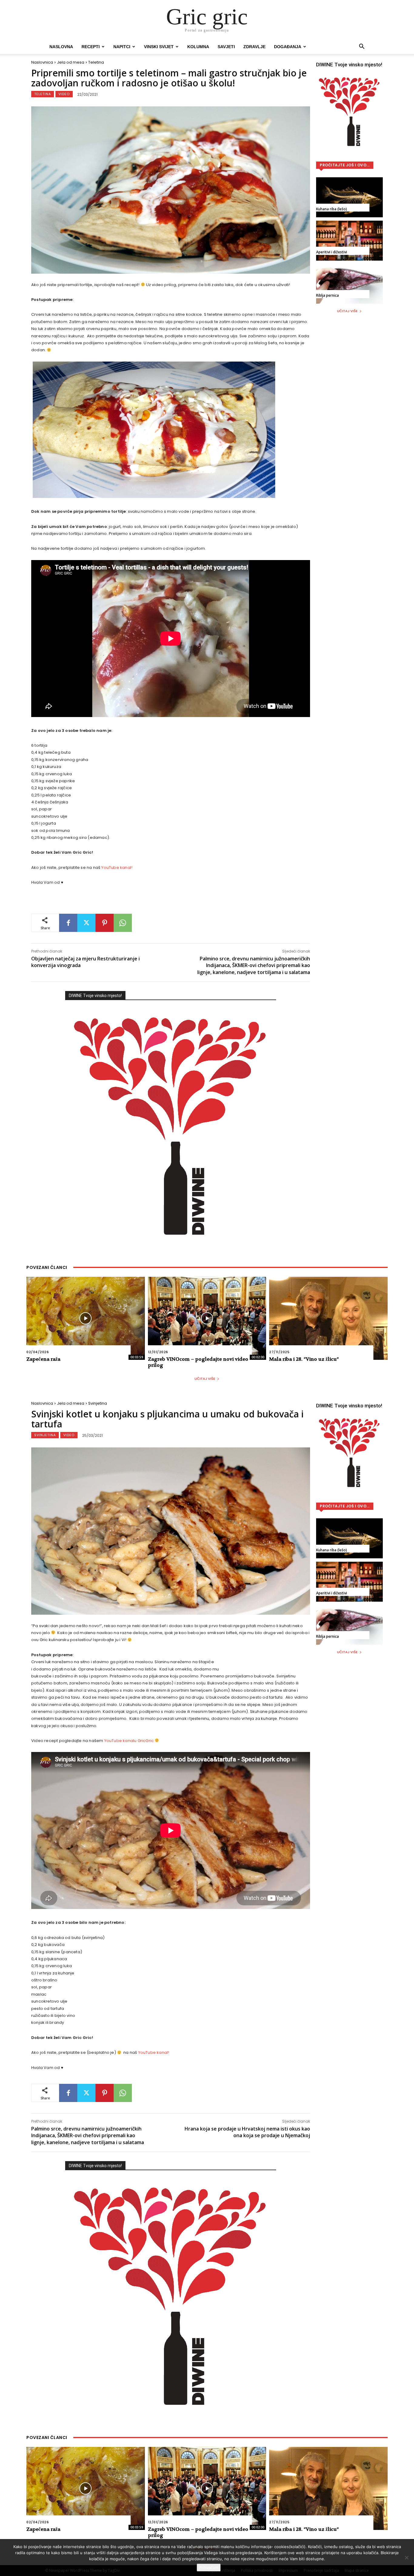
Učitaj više (347, 311)
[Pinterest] (105, 923)
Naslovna (61, 47)
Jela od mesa (71, 62)
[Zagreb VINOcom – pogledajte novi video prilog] (207, 1318)
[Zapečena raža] (86, 1318)
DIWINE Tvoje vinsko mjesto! (95, 996)
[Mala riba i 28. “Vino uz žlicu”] (328, 1318)
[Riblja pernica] (349, 284)
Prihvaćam (209, 2568)
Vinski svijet (159, 47)
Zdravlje (254, 47)
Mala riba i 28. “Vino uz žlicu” (304, 1359)
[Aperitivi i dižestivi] (349, 241)
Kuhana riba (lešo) (332, 209)
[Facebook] (68, 923)
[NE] (406, 2558)
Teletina (96, 62)
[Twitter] (86, 923)
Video (64, 94)
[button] (362, 47)
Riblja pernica (327, 295)
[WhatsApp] (123, 923)
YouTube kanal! (118, 868)
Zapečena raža (43, 1359)
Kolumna (198, 47)
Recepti (91, 47)
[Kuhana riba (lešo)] (349, 197)
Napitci (122, 47)
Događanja (288, 47)
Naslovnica (42, 62)
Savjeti (226, 47)
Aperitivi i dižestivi (332, 252)
